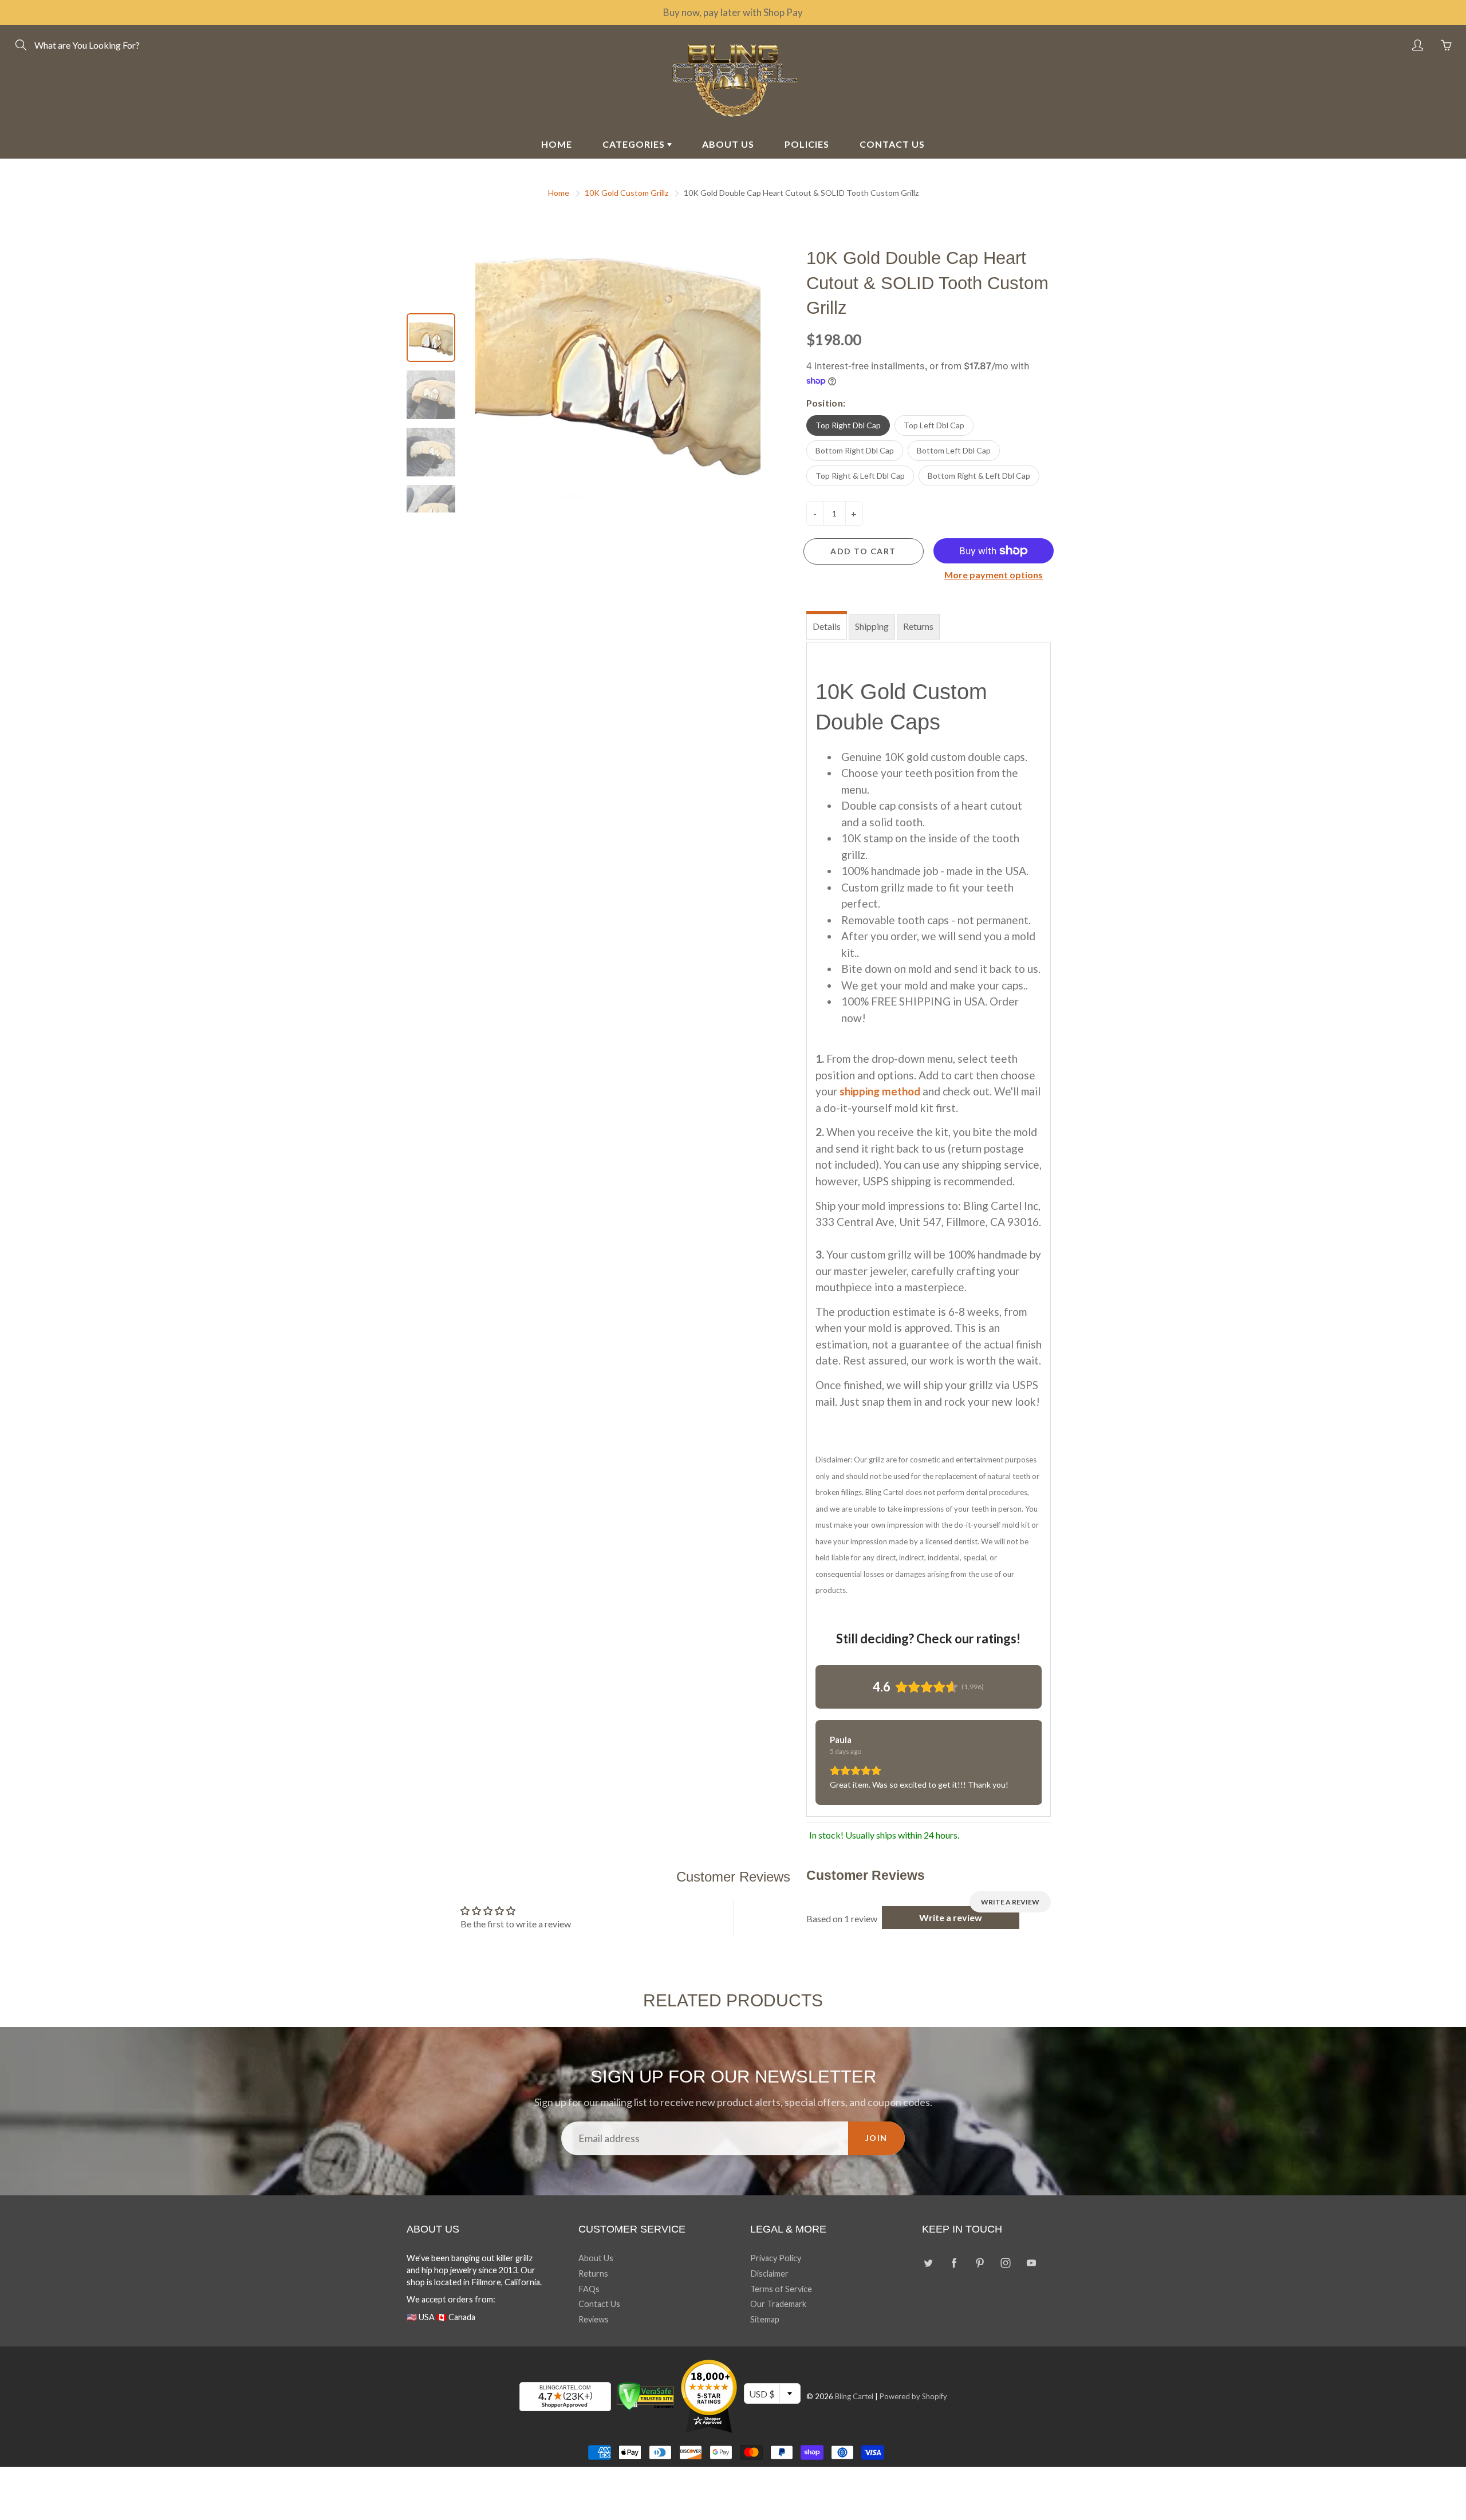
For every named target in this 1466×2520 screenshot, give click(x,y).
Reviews (594, 2319)
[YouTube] (1031, 2263)
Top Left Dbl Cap (934, 425)
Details (827, 626)
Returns (918, 626)
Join (876, 2138)
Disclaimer (769, 2273)
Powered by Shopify (913, 2396)
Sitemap (765, 2319)
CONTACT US (892, 144)
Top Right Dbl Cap (848, 425)
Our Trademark (778, 2304)
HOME (557, 144)
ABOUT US (728, 144)
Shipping (872, 626)
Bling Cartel (854, 2396)
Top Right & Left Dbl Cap (860, 476)
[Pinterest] (980, 2263)
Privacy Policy (776, 2258)
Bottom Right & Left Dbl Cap (979, 476)
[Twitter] (928, 2263)
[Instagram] (1005, 2263)
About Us (596, 2258)
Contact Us (599, 2304)
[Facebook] (954, 2263)
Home (559, 193)
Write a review (1010, 1902)
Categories (635, 144)
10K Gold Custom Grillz (626, 193)
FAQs (589, 2289)
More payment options (994, 575)
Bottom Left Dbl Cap (954, 450)
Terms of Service (781, 2289)
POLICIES (807, 144)
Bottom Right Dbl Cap (855, 450)
